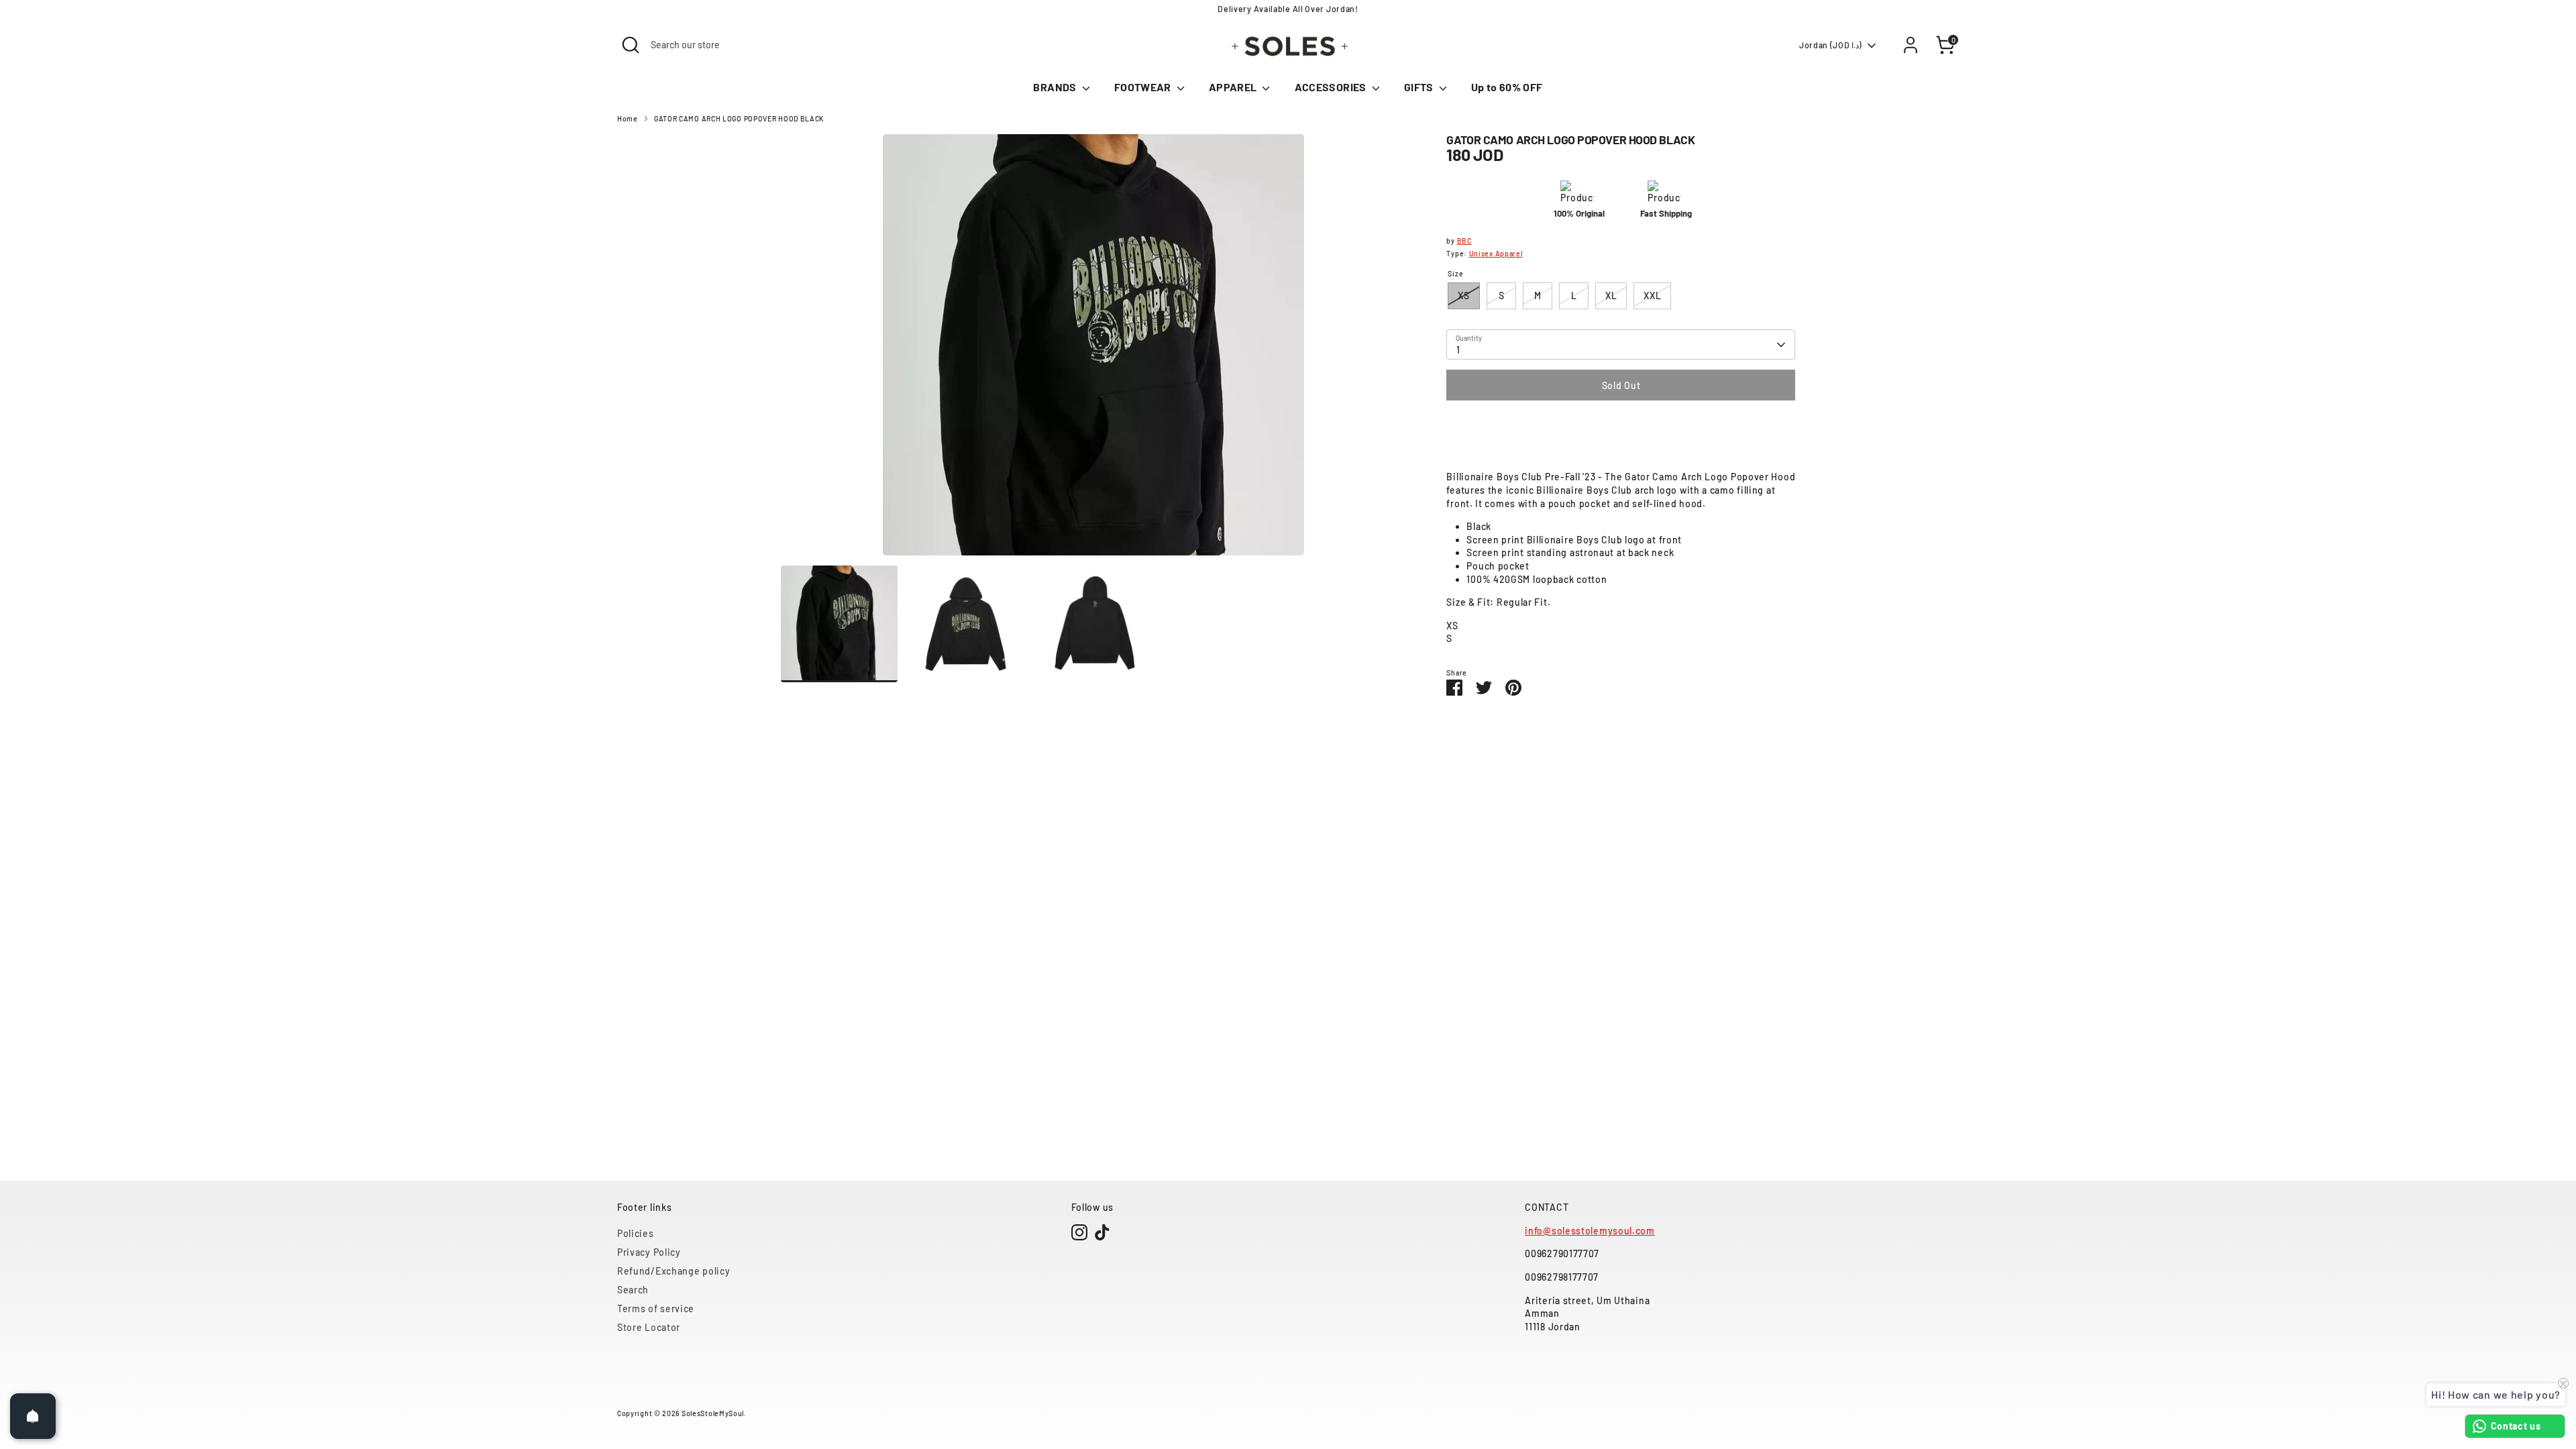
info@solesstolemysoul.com (1590, 1231)
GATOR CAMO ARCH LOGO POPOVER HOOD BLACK (739, 118)
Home (628, 118)
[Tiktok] (1102, 1232)
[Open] (33, 1416)
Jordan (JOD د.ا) (1831, 45)
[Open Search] (631, 45)
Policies (636, 1233)
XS (1463, 296)
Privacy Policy (649, 1252)
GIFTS (1420, 87)
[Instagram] (1079, 1232)
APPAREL (1234, 87)
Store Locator (649, 1327)
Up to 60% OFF (1507, 87)
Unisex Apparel (1496, 253)
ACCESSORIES (1332, 87)
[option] (1094, 350)
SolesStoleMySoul (713, 1413)
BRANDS (1056, 87)
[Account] (1911, 45)
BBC (1464, 240)
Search (633, 1290)
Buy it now (1621, 426)
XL (1611, 296)
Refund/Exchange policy (674, 1271)
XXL (1652, 296)
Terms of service (656, 1308)
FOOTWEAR (1144, 87)
